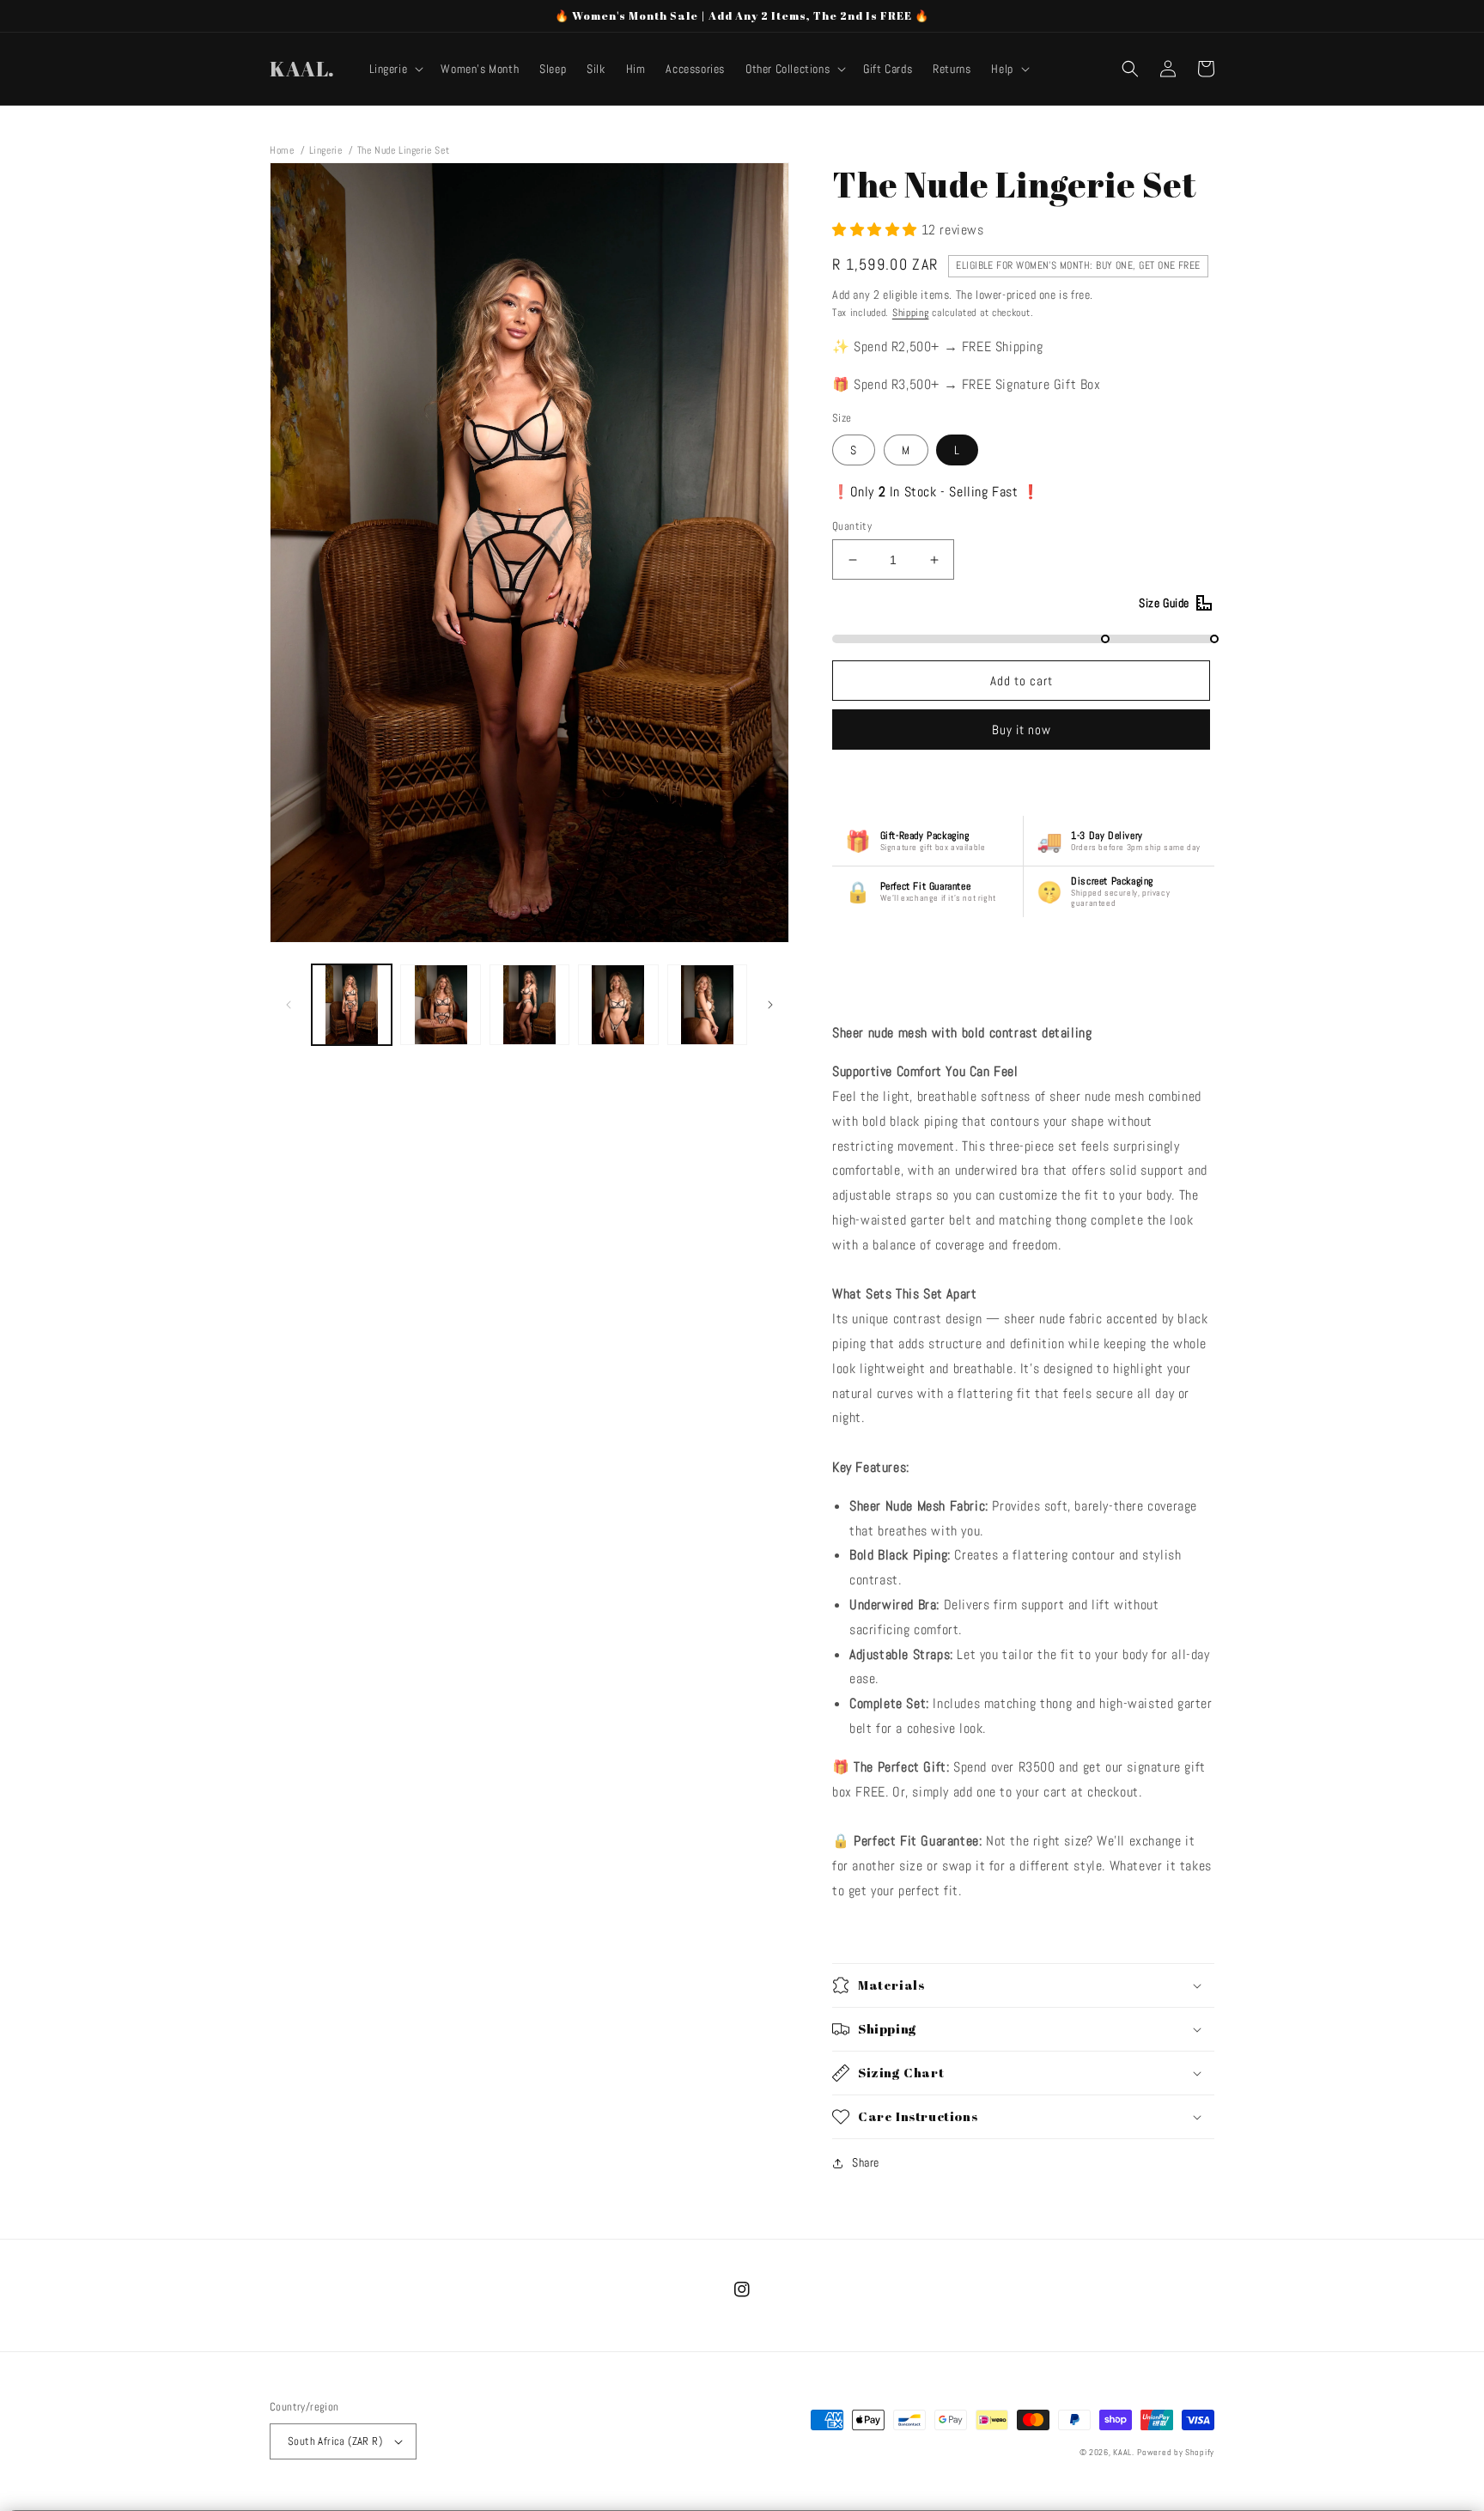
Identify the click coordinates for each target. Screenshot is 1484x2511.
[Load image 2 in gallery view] (440, 1004)
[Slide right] (770, 1005)
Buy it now (1022, 730)
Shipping (911, 313)
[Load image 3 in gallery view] (529, 1004)
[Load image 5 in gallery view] (707, 1004)
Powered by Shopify (1176, 2452)
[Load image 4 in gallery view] (618, 1004)
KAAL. (1124, 2452)
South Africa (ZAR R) (335, 2441)
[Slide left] (289, 1005)
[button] (395, 69)
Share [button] (866, 2162)
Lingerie (326, 150)
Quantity (852, 526)
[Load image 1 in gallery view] (352, 1004)
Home (282, 150)
